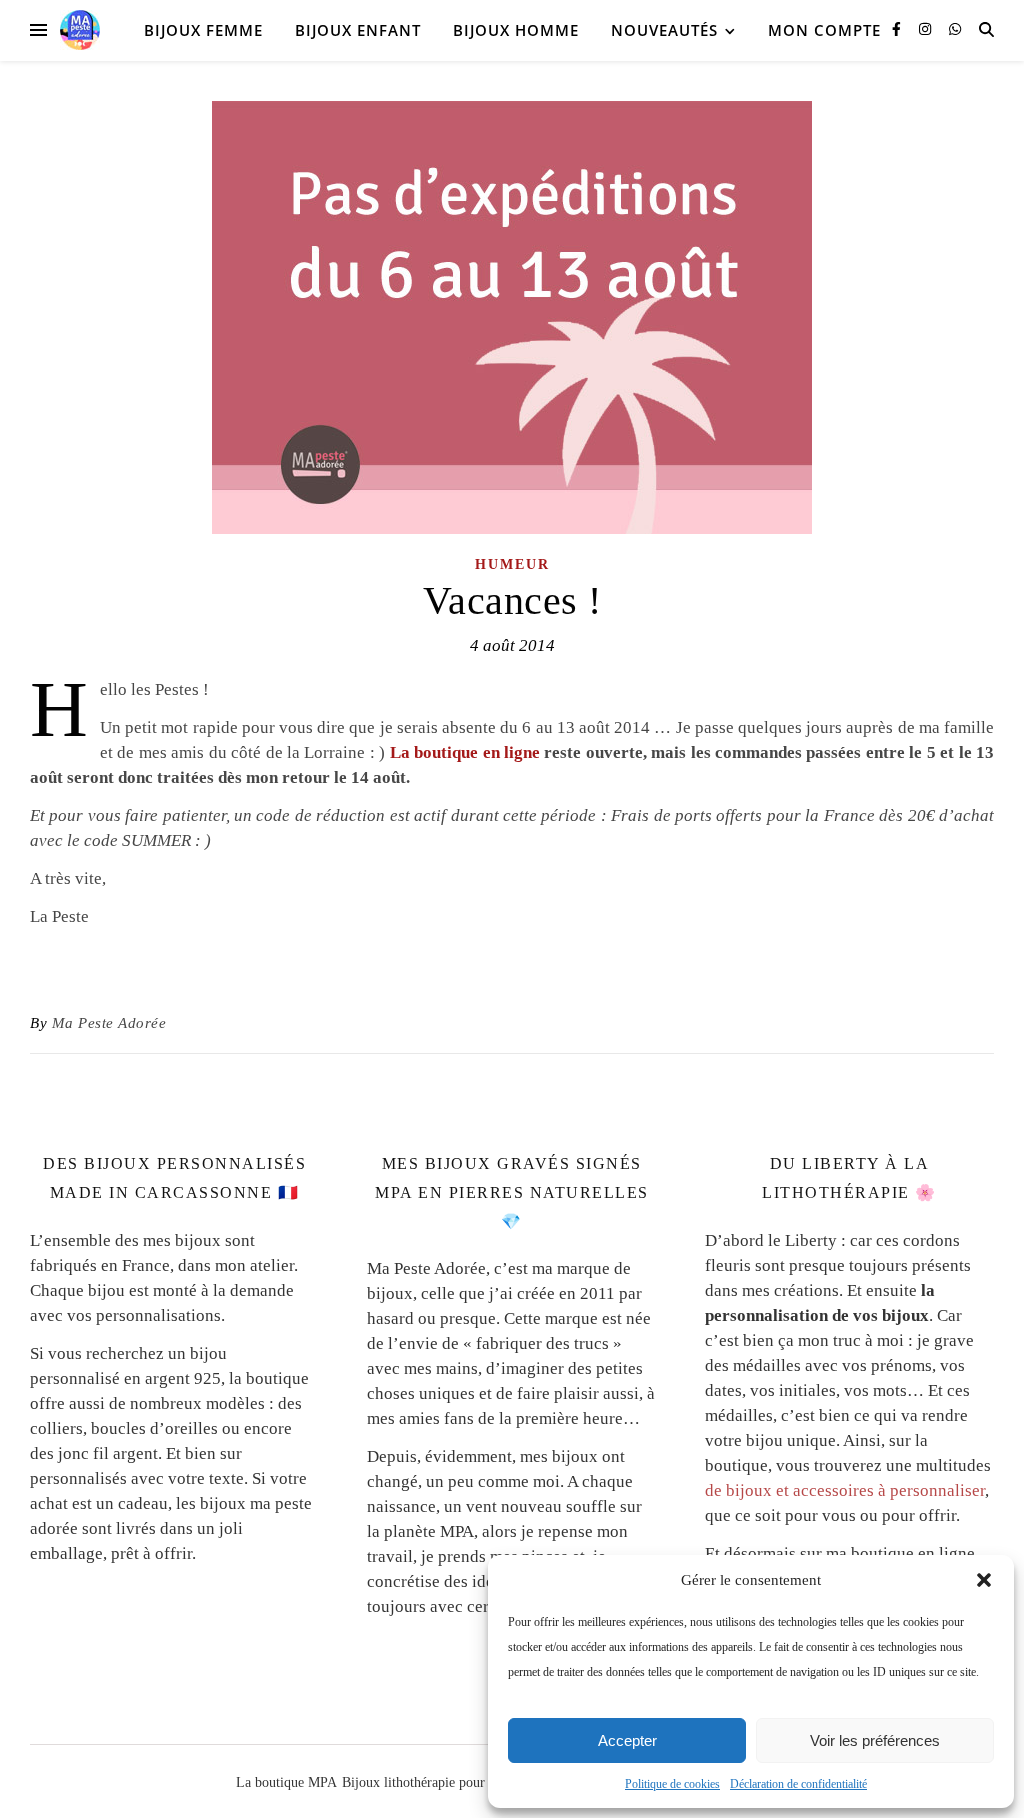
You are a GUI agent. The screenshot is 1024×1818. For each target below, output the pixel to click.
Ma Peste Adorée (109, 1023)
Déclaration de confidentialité (798, 1784)
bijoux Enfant (358, 30)
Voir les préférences (875, 1740)
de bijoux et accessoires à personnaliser (845, 1490)
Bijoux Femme (203, 30)
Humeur (512, 564)
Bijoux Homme (516, 30)
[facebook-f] (898, 29)
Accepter (627, 1740)
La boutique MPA (286, 1782)
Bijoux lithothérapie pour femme (435, 1782)
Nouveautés (664, 30)
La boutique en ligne (465, 752)
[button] (984, 1580)
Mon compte (824, 30)
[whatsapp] (955, 29)
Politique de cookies (672, 1784)
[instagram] (927, 29)
